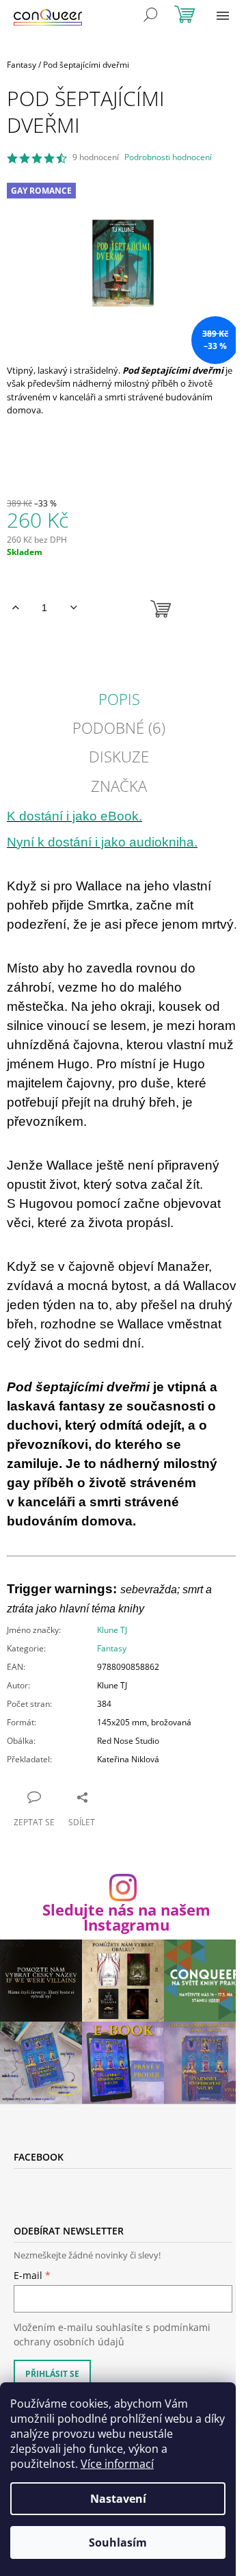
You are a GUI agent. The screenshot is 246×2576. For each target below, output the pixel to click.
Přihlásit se (52, 2374)
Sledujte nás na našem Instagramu (126, 1917)
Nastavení (118, 2499)
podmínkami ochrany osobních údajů (112, 2334)
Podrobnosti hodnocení (168, 157)
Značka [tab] (119, 786)
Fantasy (112, 1648)
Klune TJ (112, 1630)
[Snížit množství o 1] (73, 608)
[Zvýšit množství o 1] (15, 608)
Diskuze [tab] (119, 756)
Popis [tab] (119, 699)
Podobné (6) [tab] (119, 727)
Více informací (117, 2464)
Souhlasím (118, 2542)
